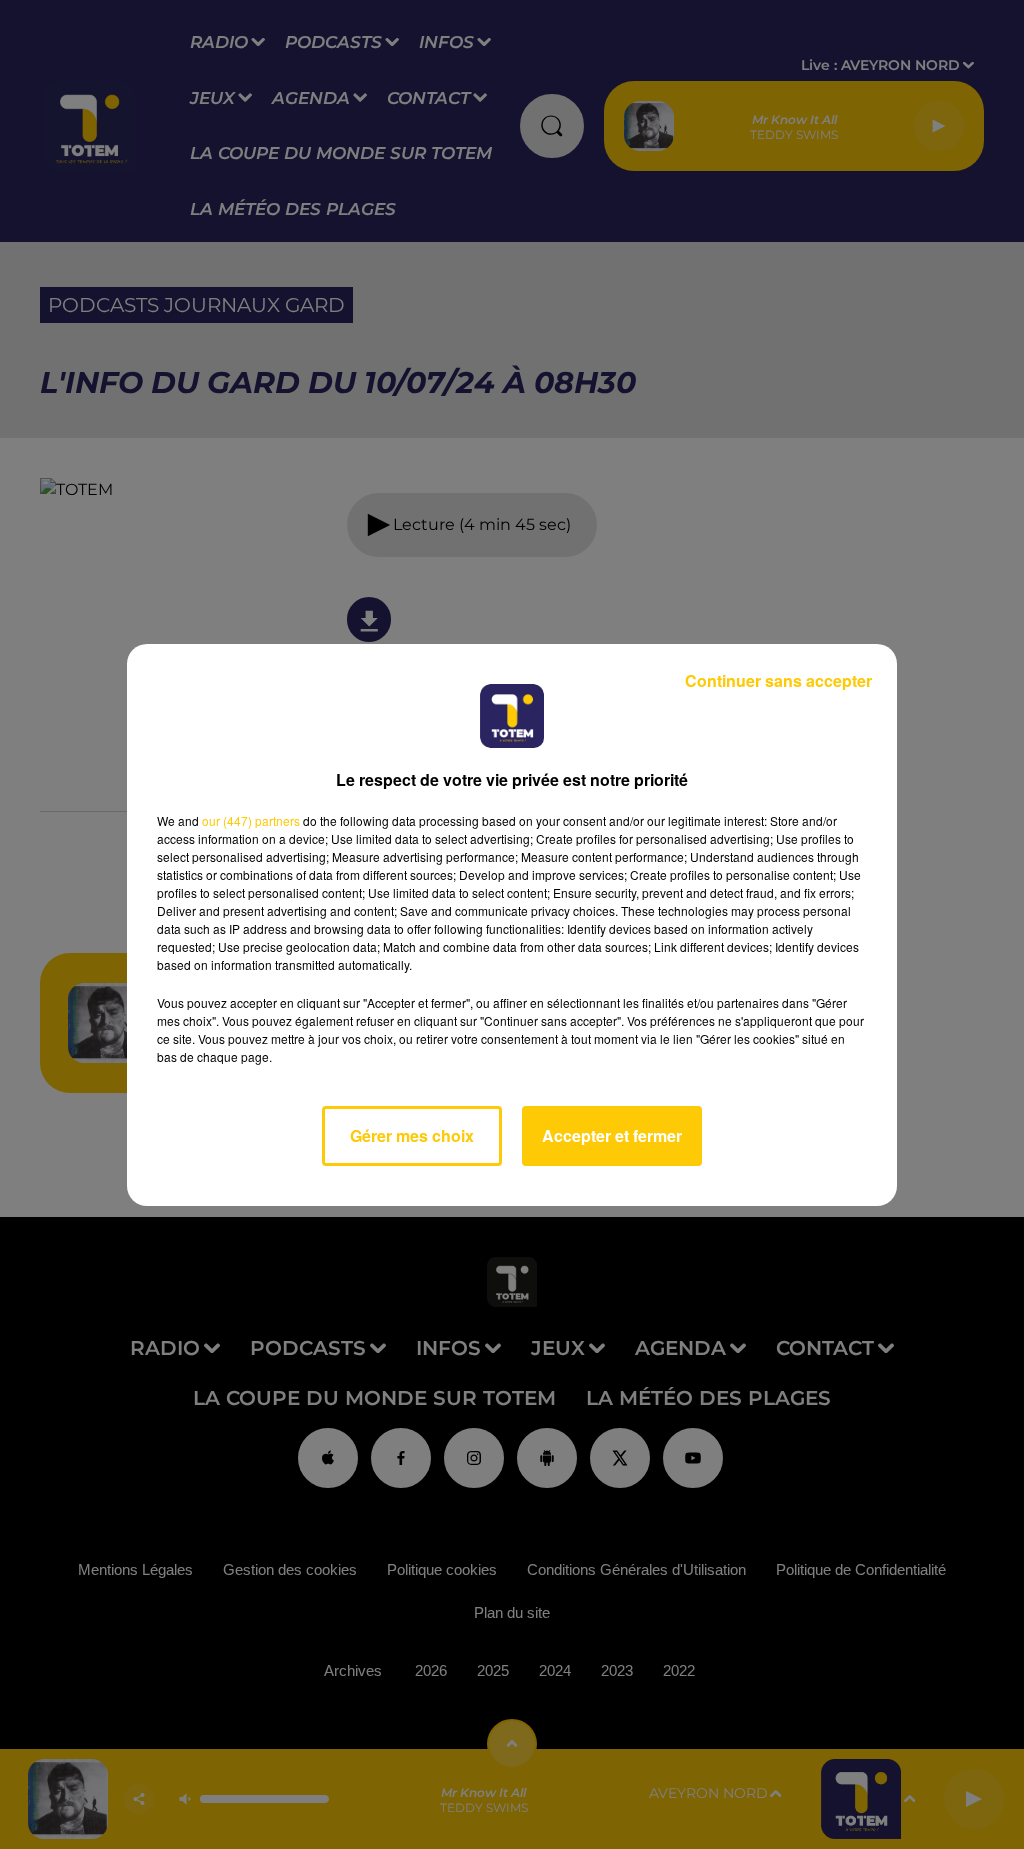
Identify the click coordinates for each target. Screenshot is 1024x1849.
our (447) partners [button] (251, 820)
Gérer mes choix (412, 1135)
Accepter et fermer (612, 1135)
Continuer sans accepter (778, 680)
